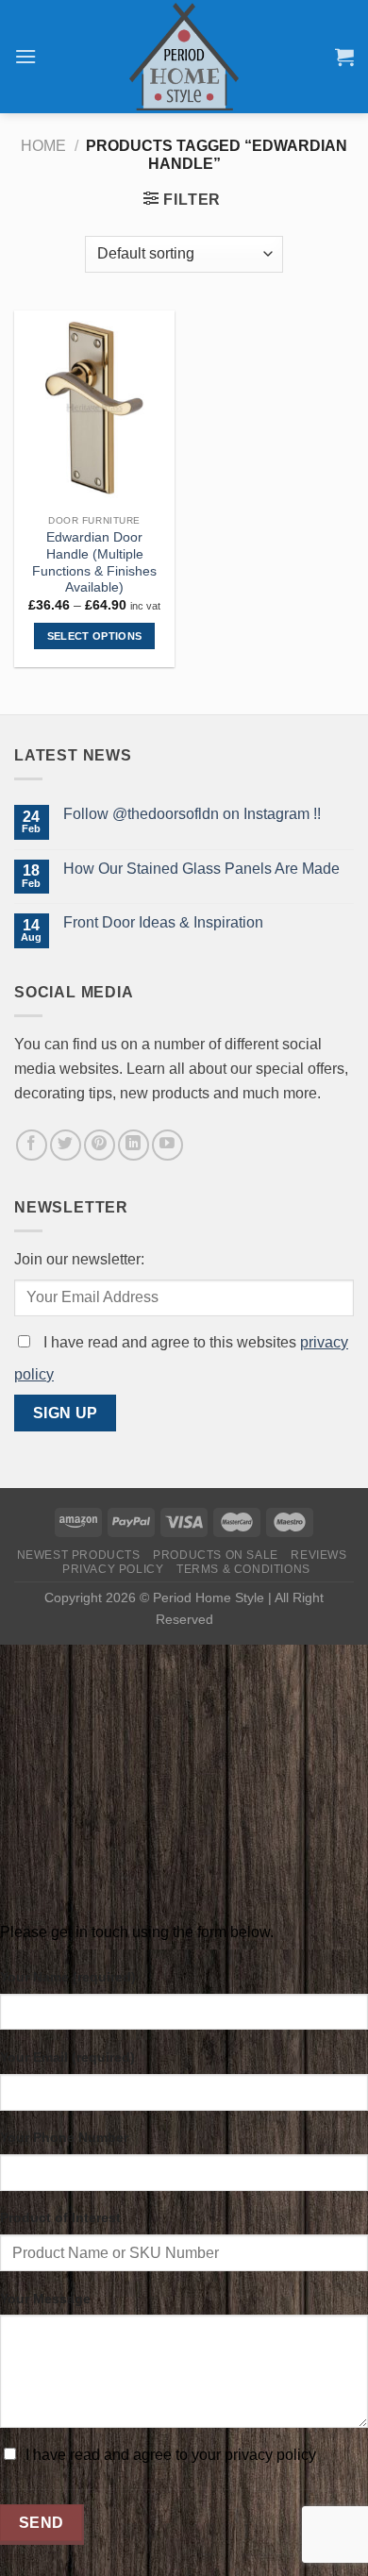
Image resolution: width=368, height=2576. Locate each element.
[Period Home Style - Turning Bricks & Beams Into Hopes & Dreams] (184, 57)
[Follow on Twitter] (66, 1145)
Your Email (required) (67, 2057)
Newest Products (79, 1555)
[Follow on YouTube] (167, 1145)
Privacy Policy (113, 1569)
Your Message (45, 2299)
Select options (95, 636)
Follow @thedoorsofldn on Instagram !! (192, 814)
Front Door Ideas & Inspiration (163, 922)
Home (43, 146)
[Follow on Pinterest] (100, 1145)
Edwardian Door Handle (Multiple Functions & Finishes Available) (94, 562)
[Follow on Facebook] (32, 1145)
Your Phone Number (64, 2137)
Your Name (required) (68, 1977)
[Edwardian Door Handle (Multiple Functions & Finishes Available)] (94, 408)
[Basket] (344, 57)
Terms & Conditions (243, 1569)
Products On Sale (216, 1555)
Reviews (318, 1555)
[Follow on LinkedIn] (134, 1145)
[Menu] (25, 56)
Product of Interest (60, 2217)
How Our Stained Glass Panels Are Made (201, 869)
